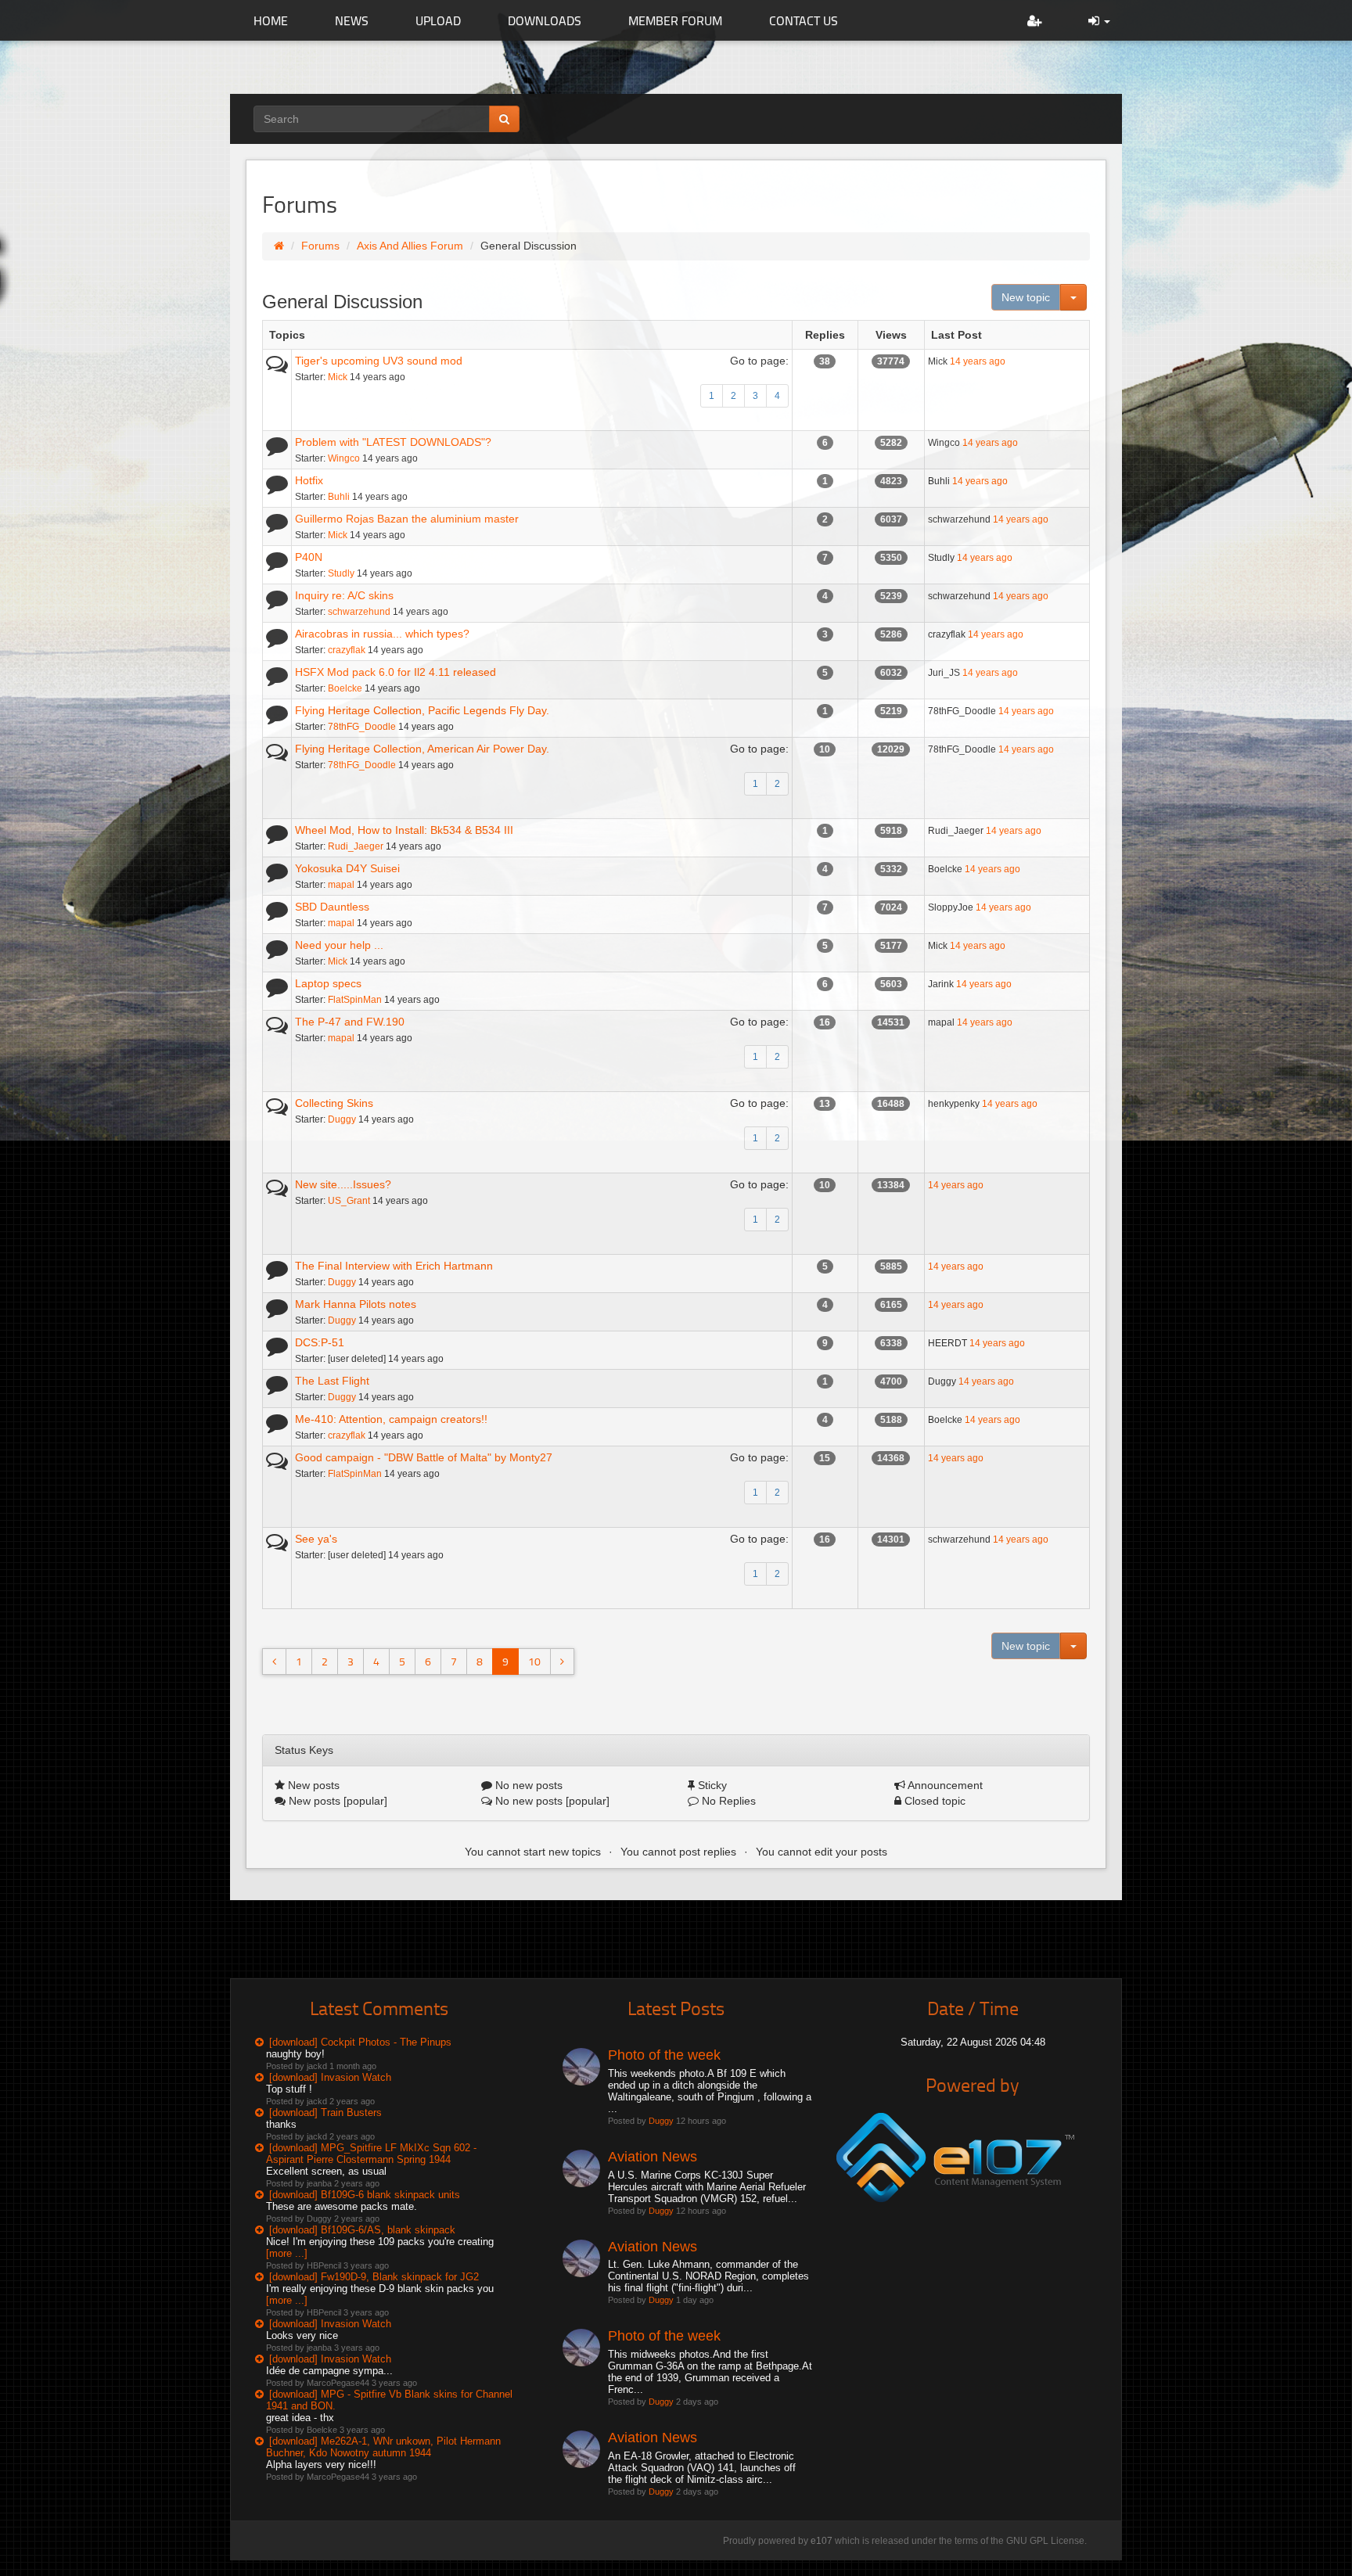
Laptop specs (328, 983)
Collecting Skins (334, 1103)
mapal (341, 885)
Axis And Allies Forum (410, 246)
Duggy (342, 1119)
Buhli (339, 497)
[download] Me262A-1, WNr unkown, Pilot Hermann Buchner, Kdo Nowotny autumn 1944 (383, 2447)
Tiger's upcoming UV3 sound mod (379, 361)
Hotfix (309, 480)
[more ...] (287, 2253)
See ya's (316, 1539)
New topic (1026, 297)
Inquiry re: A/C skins (344, 595)
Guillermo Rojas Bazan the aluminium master (407, 519)
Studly (341, 573)
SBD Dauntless (332, 907)
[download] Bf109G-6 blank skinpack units (365, 2195)
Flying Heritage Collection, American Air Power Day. (422, 749)
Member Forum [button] (675, 20)
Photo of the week (664, 2055)
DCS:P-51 (320, 1342)
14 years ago (978, 361)
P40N (309, 557)
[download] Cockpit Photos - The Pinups (360, 2042)
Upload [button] (438, 20)
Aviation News (653, 2157)
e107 (822, 2541)
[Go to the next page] (562, 1662)
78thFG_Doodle (362, 727)
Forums (320, 246)
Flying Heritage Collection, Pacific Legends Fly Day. (422, 710)
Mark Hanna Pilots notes (356, 1304)
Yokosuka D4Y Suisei (347, 868)
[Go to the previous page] (274, 1662)
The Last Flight (332, 1381)
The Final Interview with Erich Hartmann (394, 1266)
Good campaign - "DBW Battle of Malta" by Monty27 (424, 1457)
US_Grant (349, 1201)
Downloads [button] (545, 20)
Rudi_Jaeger (356, 846)
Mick (338, 377)
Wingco (344, 458)
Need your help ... (339, 945)
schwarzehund (359, 612)
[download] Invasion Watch (330, 2077)
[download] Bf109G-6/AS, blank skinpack (362, 2230)
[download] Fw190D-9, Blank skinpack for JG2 (374, 2277)
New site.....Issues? (343, 1184)
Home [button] (271, 20)
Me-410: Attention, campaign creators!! (391, 1419)
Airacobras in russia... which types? (382, 634)
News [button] (352, 20)
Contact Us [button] (804, 20)
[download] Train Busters (325, 2113)
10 (534, 1661)
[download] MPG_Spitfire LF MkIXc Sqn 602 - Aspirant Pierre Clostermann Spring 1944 (371, 2154)
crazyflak (347, 650)
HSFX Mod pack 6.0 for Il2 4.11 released (396, 672)
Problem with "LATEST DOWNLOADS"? (393, 442)
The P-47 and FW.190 (350, 1022)
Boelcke (345, 688)
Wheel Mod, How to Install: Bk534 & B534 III (404, 830)
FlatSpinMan (355, 1000)
